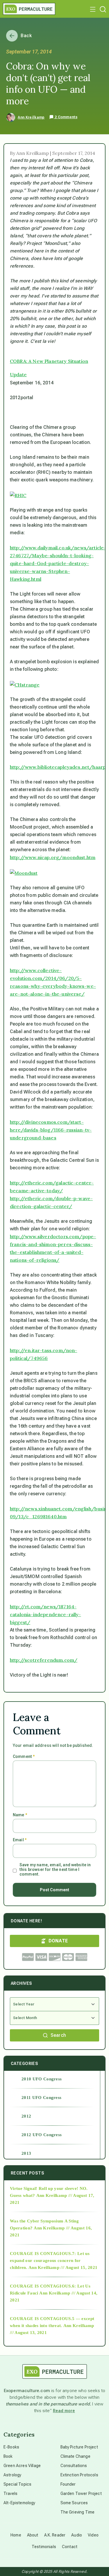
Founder (68, 2484)
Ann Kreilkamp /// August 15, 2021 (63, 2267)
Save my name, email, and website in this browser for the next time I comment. (55, 1869)
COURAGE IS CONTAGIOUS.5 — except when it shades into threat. (52, 2322)
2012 (26, 2116)
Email (20, 1840)
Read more (64, 2411)
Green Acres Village (22, 2466)
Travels (10, 2493)
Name (20, 1815)
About (33, 2535)
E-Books (11, 2447)
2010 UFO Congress (42, 2079)
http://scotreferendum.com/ (44, 1660)
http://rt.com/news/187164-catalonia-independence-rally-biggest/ (45, 1614)
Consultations (74, 2466)
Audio (77, 2535)
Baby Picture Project (79, 2447)
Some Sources (74, 2503)
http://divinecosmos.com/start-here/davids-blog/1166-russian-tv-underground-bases (51, 1130)
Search (58, 2035)
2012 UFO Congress (42, 2135)
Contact (70, 2547)
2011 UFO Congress (41, 2098)
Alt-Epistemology (19, 2503)
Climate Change (75, 2456)
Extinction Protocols (79, 2475)
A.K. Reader (55, 2535)
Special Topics (17, 2484)
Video (93, 2535)
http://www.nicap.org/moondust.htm (53, 857)
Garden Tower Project (81, 2493)
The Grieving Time (78, 2512)
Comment (24, 1756)
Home (16, 2535)
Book (8, 2456)
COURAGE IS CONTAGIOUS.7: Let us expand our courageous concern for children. (50, 2261)
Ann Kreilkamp (31, 117)
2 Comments (66, 117)
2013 (26, 2153)
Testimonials (44, 2547)
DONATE (58, 1941)
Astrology (12, 2475)
